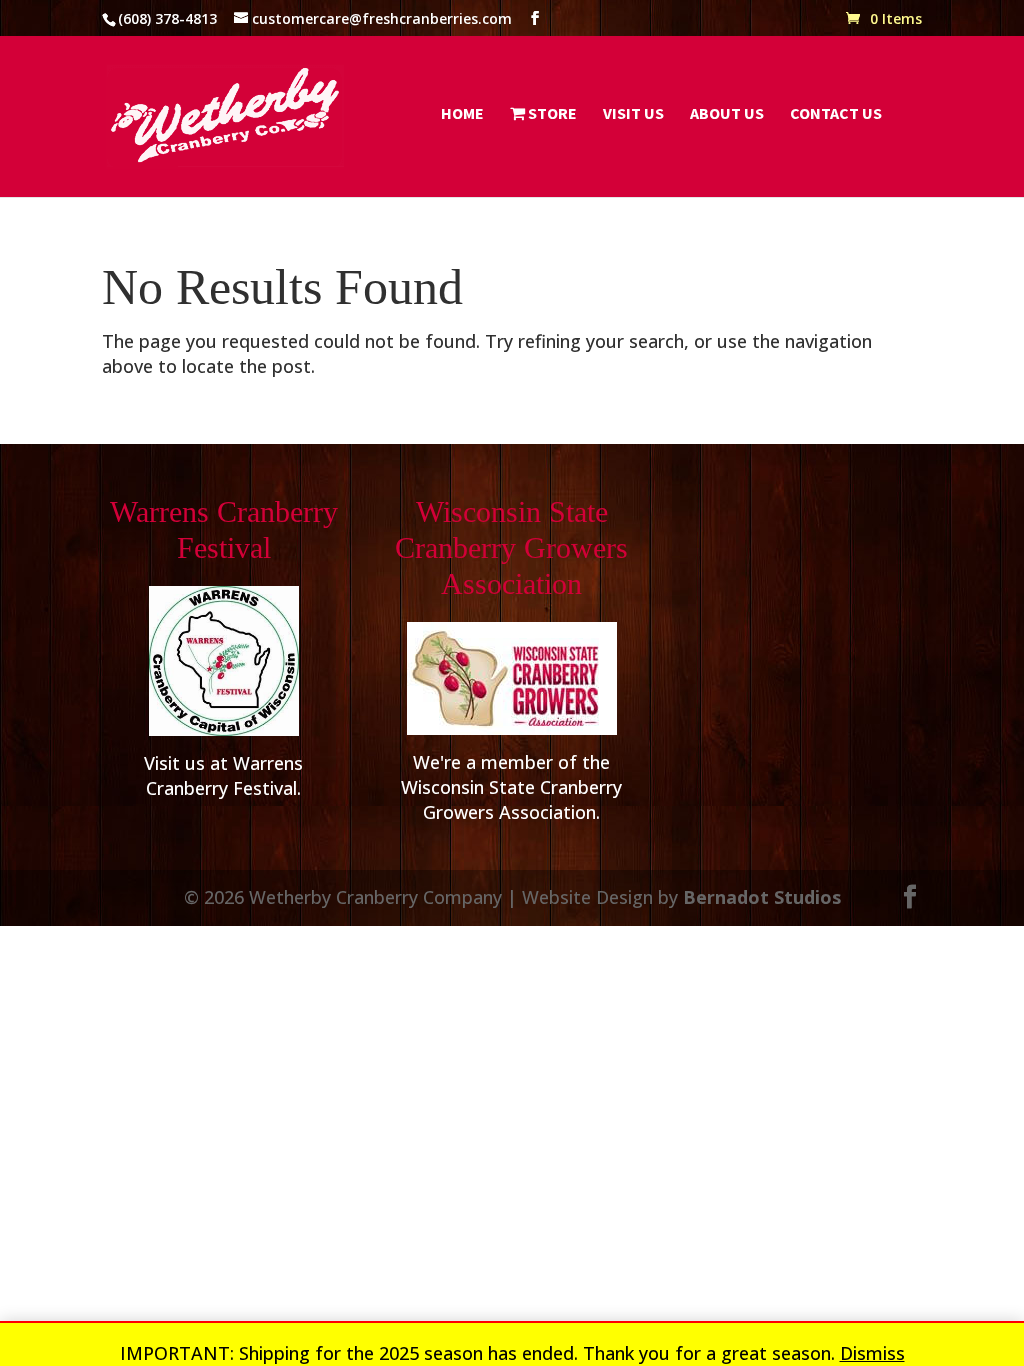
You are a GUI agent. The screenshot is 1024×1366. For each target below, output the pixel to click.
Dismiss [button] (872, 1353)
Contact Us (836, 114)
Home (462, 114)
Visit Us (633, 114)
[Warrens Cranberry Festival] (223, 661)
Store (551, 114)
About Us (727, 114)
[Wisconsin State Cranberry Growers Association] (511, 678)
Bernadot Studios (762, 897)
